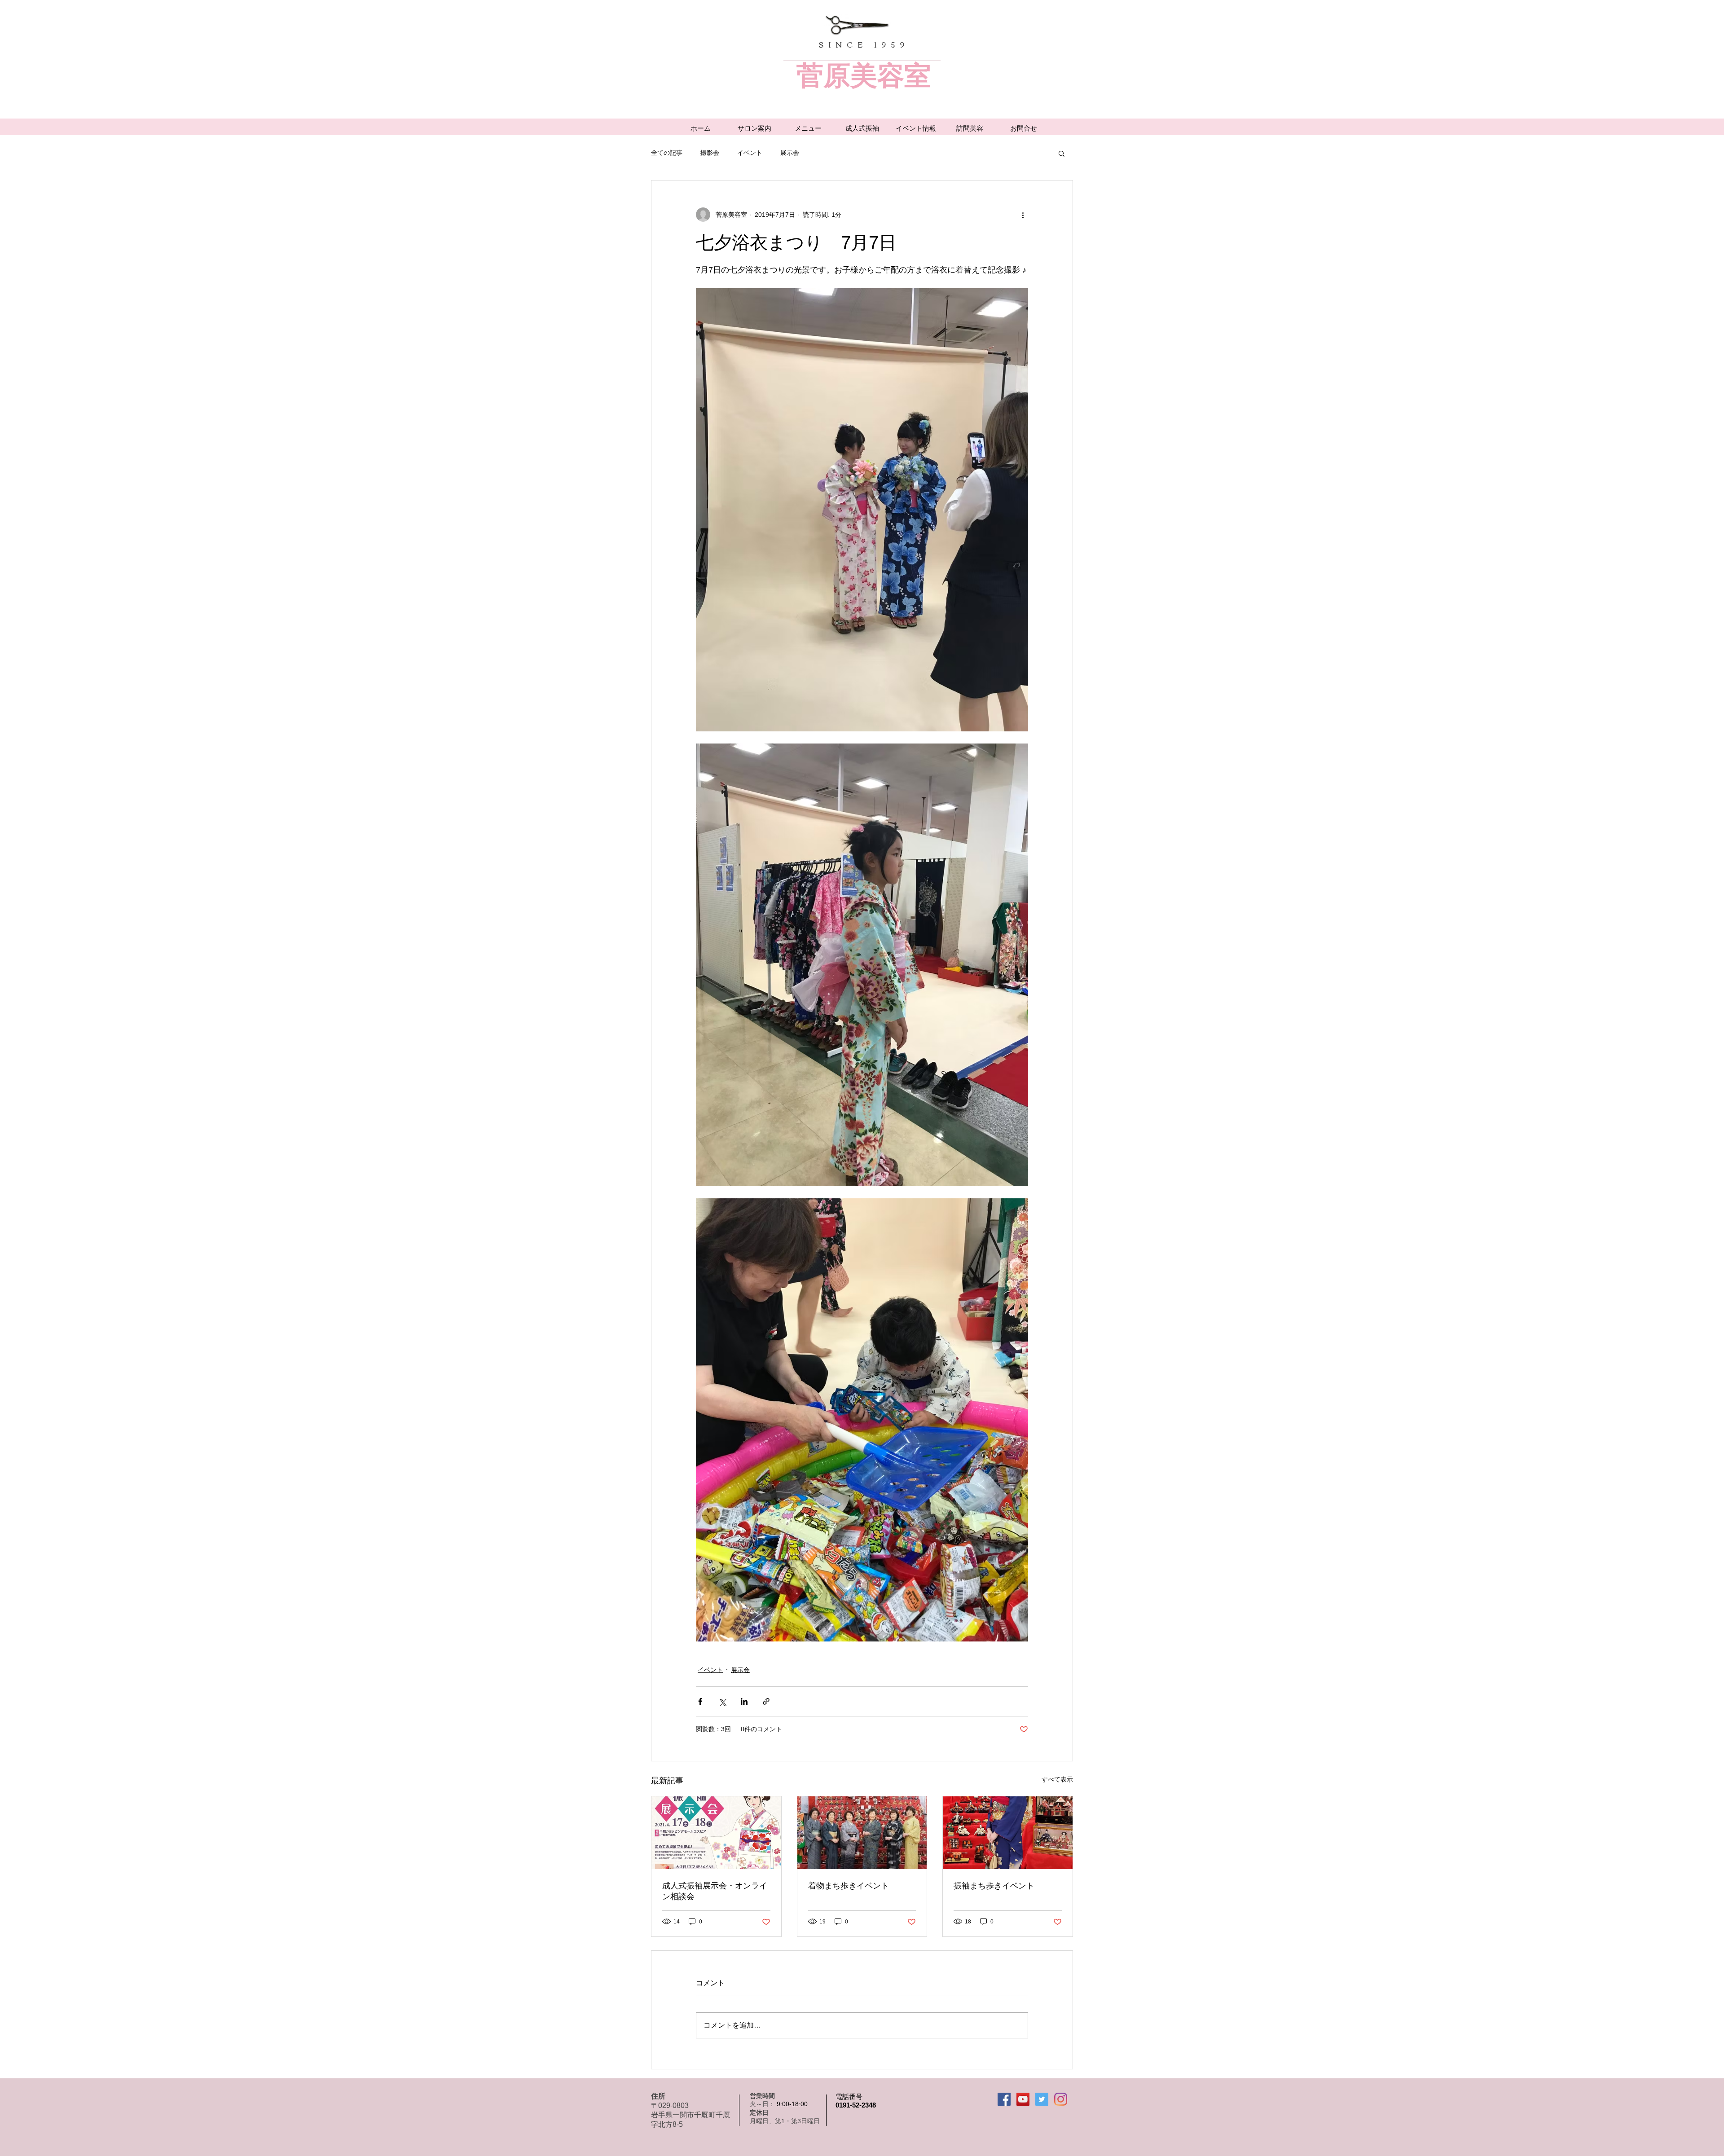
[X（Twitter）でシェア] (722, 1701)
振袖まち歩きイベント (994, 1886)
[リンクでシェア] (766, 1701)
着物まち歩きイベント (849, 1886)
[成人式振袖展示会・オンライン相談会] (716, 1833)
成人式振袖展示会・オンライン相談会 (715, 1891)
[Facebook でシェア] (700, 1701)
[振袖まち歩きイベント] (1008, 1833)
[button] (1062, 153)
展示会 (790, 153)
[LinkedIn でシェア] (744, 1701)
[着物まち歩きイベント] (862, 1833)
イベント (750, 153)
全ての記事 (667, 153)
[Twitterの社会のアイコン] (1042, 2099)
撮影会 (710, 153)
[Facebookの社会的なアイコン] (1004, 2099)
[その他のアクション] (1023, 215)
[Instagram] (1061, 2099)
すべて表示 (1057, 1779)
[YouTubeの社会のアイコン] (1023, 2099)
